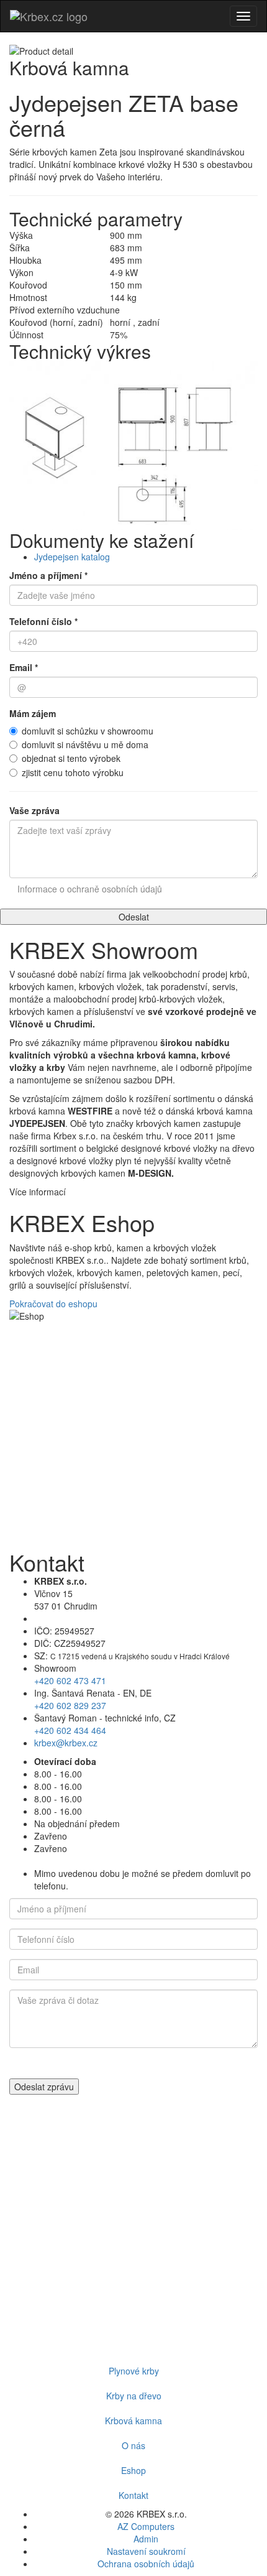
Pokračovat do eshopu (53, 1304)
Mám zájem (33, 713)
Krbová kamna (133, 2421)
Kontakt (133, 2495)
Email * (24, 667)
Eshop (133, 2470)
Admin (146, 2539)
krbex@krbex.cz (66, 1743)
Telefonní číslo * (43, 621)
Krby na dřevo (134, 2396)
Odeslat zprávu (44, 2087)
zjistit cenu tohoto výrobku (73, 772)
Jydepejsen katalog (72, 557)
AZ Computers (146, 2526)
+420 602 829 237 (70, 1705)
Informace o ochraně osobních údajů (90, 889)
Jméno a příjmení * (48, 575)
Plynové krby (134, 2371)
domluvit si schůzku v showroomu (88, 731)
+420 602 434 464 (70, 1730)
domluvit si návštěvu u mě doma (85, 744)
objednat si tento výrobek (71, 758)
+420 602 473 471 (70, 1680)
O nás (133, 2445)
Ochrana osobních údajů (146, 2564)
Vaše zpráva (34, 810)
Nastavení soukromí (146, 2551)
